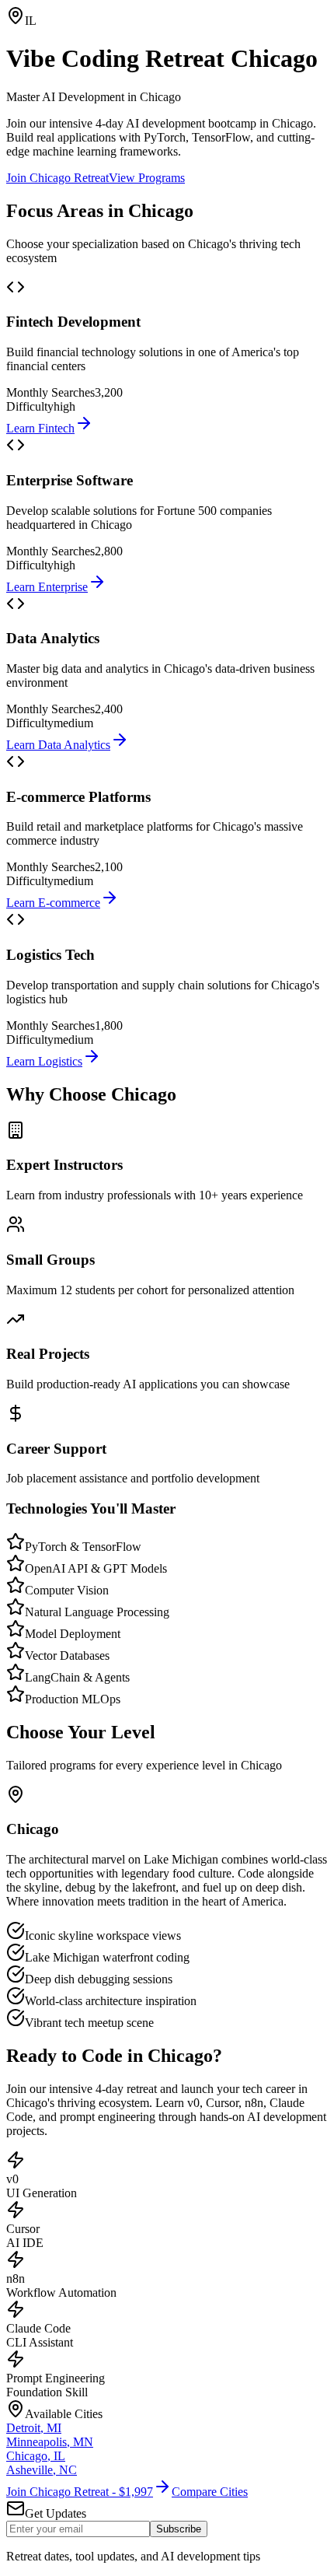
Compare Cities (210, 2492)
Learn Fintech (40, 428)
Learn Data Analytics (58, 745)
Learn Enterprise (47, 587)
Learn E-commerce (53, 903)
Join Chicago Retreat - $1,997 (80, 2492)
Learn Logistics (44, 1061)
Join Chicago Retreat (57, 178)
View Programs (147, 178)
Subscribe (179, 2529)
